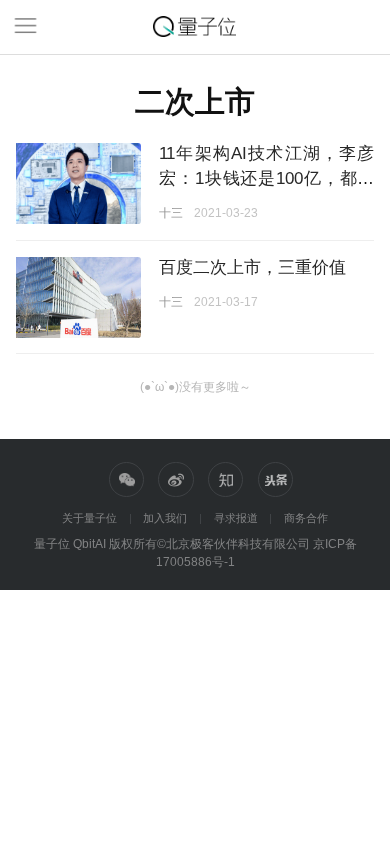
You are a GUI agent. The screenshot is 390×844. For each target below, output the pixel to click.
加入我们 (165, 518)
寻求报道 (236, 518)
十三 (171, 212)
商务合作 (306, 518)
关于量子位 (89, 518)
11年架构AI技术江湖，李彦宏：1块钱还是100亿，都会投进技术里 (266, 177)
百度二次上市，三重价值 (252, 267)
